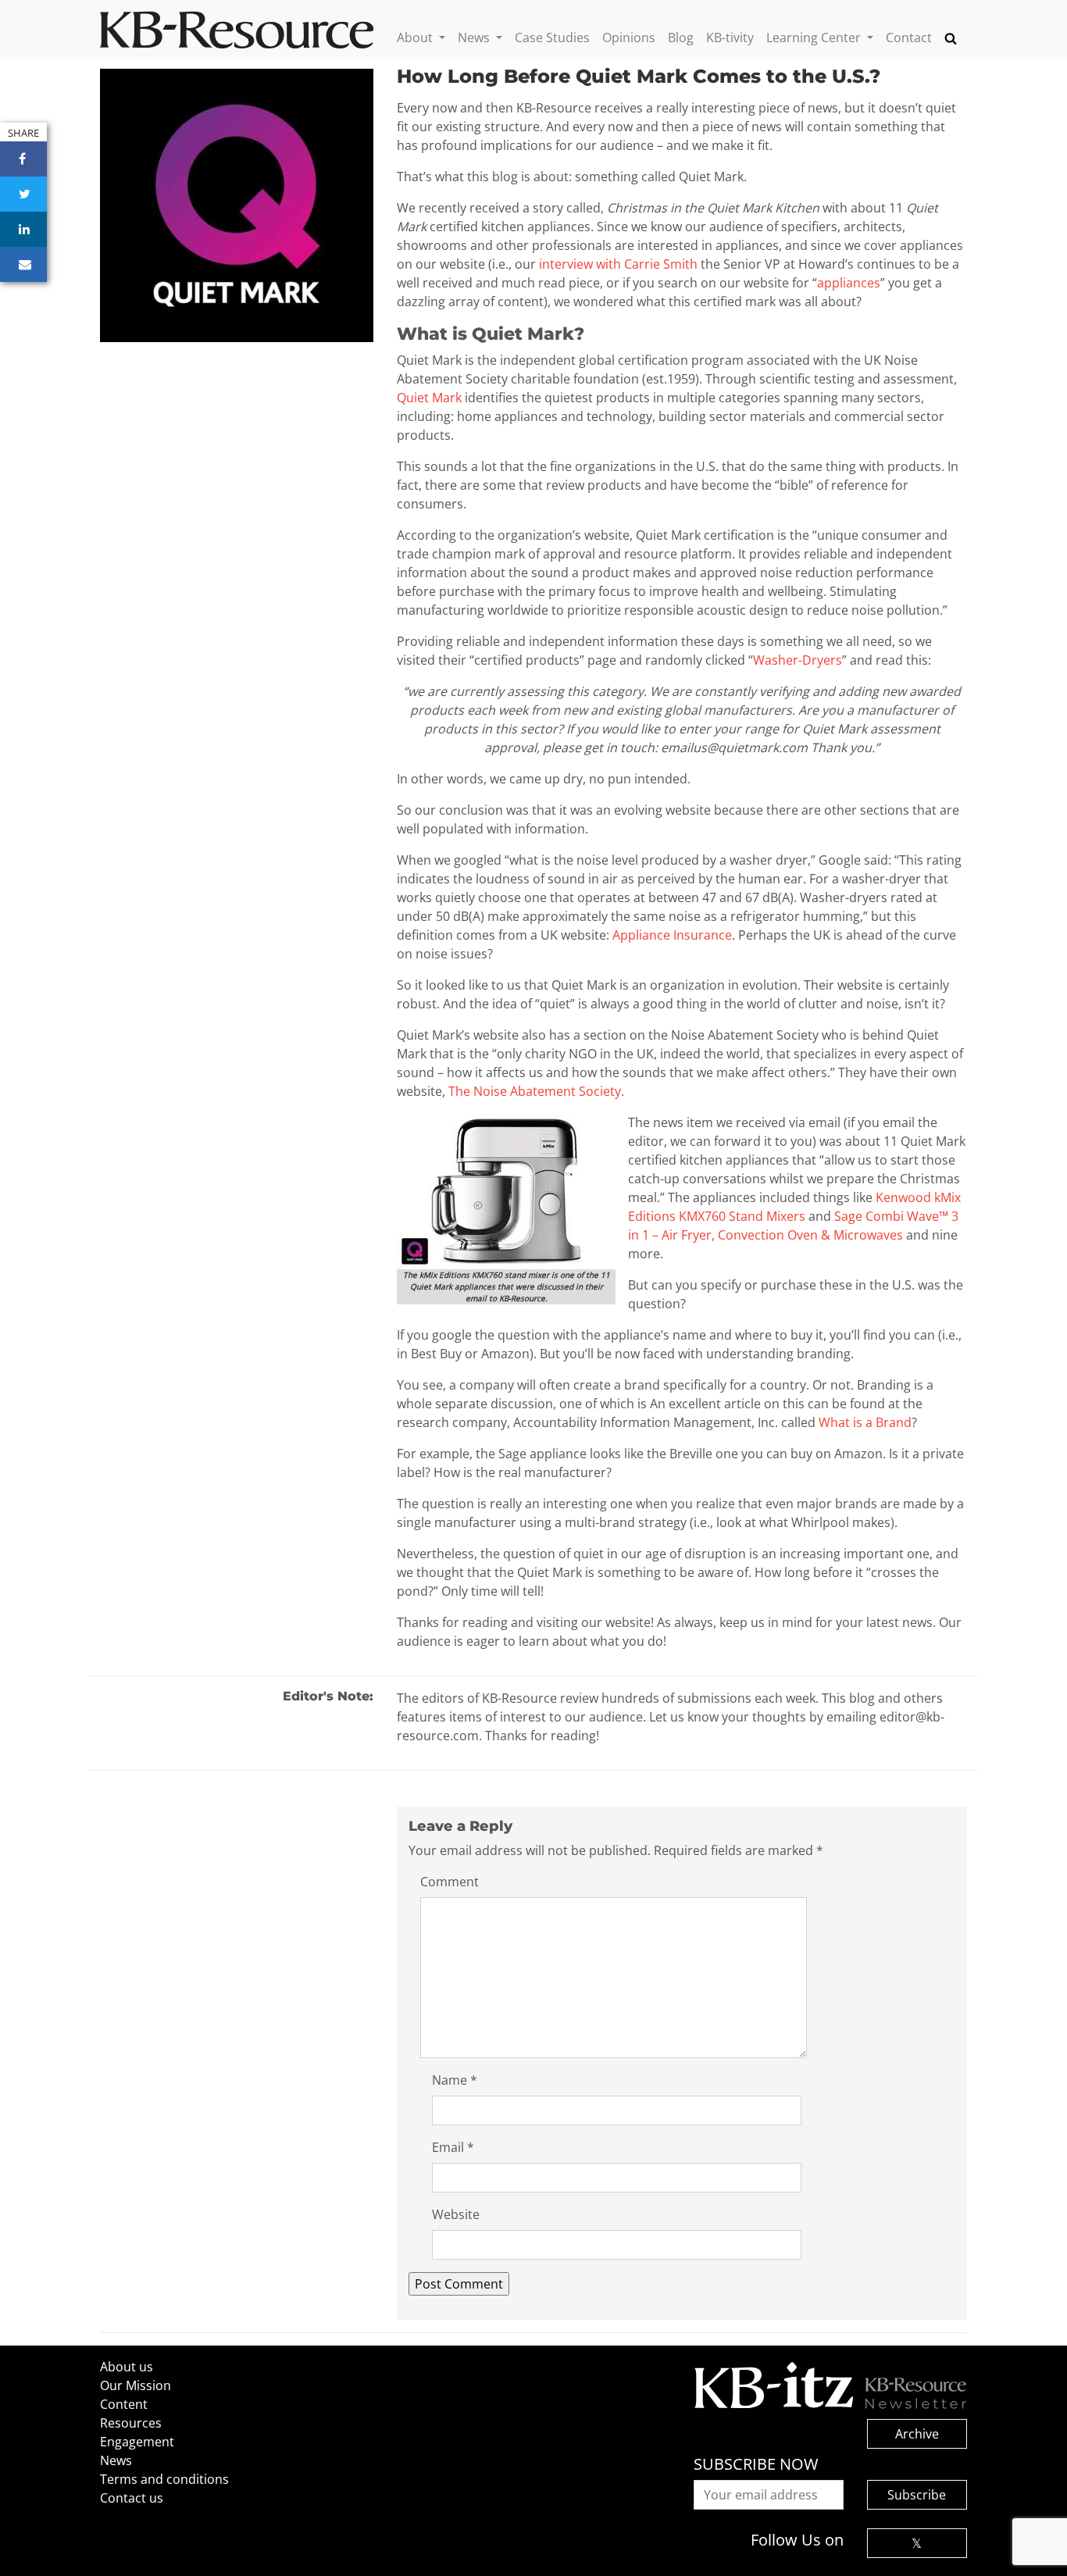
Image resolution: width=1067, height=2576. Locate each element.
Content (124, 2404)
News (475, 37)
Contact (909, 37)
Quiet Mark (429, 398)
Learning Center (815, 37)
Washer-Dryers (798, 660)
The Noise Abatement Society (535, 1091)
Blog (681, 37)
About (416, 37)
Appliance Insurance (672, 935)
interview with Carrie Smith (618, 264)
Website (456, 2214)
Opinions (629, 37)
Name (455, 2080)
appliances (849, 283)
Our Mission (136, 2385)
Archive (917, 2434)
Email (453, 2147)
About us (127, 2367)
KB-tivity (730, 37)
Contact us (132, 2498)
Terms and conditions (164, 2479)
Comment (450, 1882)
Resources (131, 2423)
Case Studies (552, 37)
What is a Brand (865, 1422)
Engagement (137, 2442)
